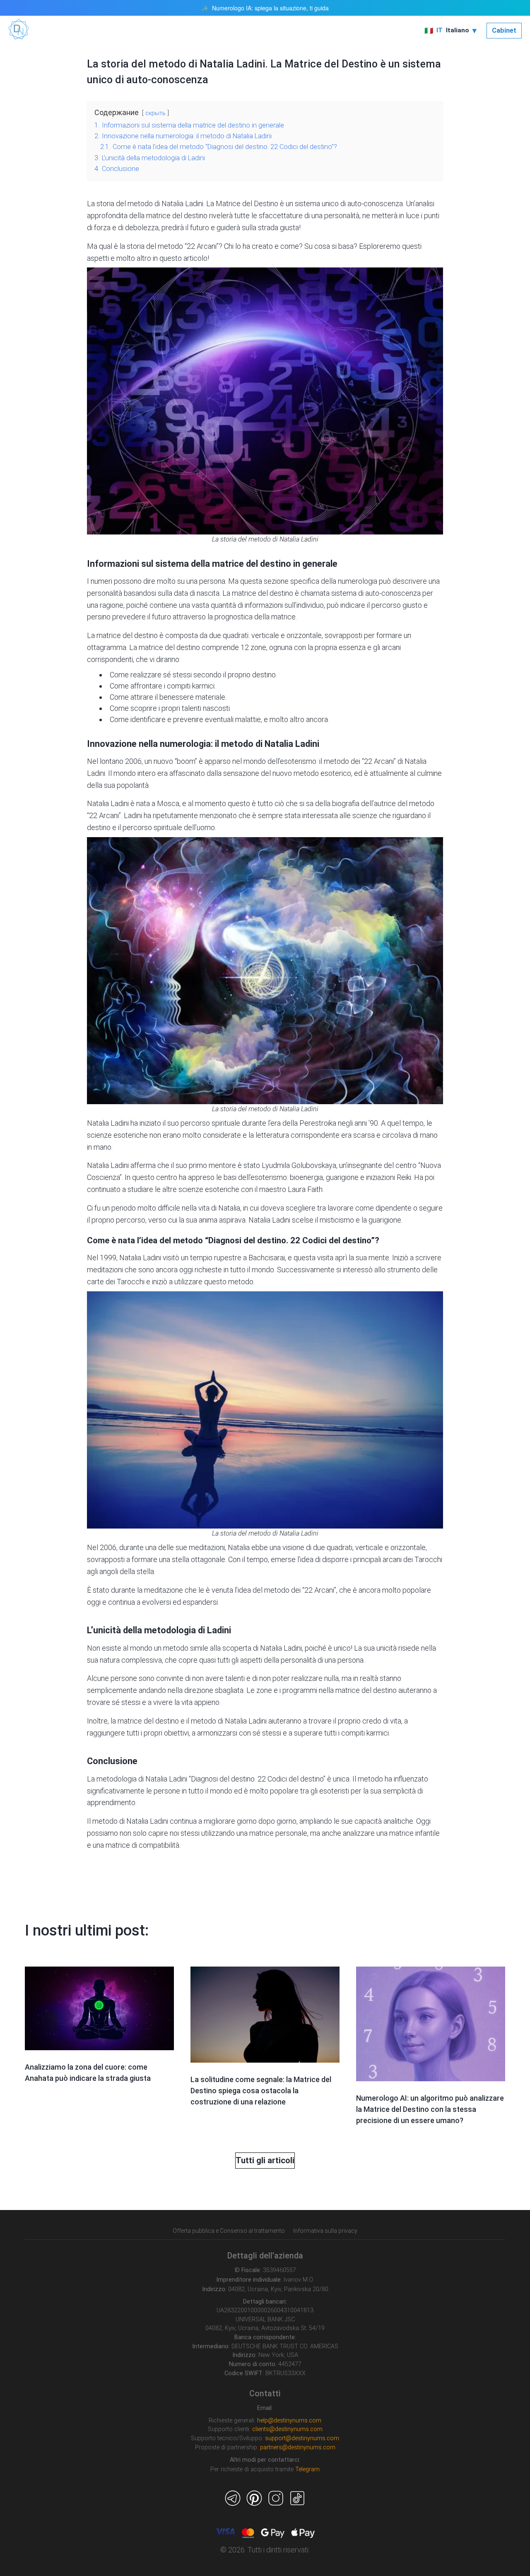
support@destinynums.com (302, 2438)
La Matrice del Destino (242, 203)
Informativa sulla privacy (325, 2231)
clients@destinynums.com (287, 2429)
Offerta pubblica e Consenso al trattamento (229, 2231)
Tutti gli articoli (265, 2160)
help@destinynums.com (289, 2421)
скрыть (155, 113)
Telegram (307, 2469)
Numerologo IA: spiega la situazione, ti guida (270, 8)
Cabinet (504, 30)
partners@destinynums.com (298, 2447)
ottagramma (107, 647)
